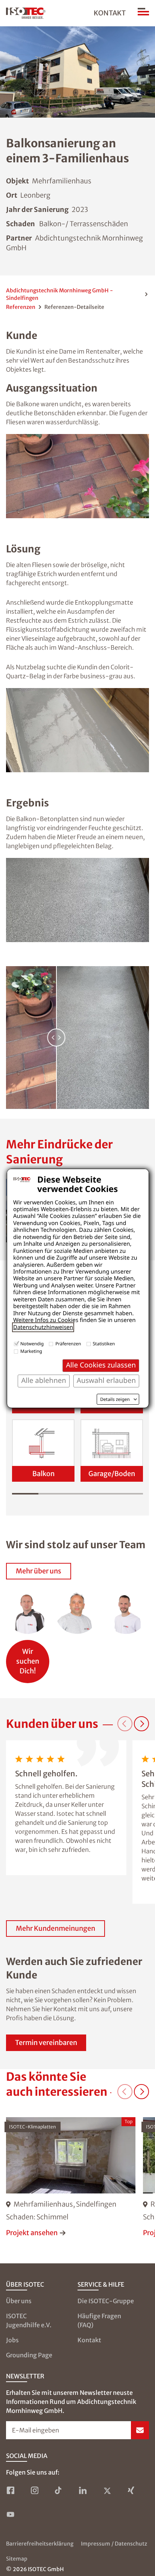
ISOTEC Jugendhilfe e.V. (29, 2320)
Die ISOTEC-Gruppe (106, 2301)
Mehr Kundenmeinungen (55, 1928)
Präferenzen (68, 1344)
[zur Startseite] (26, 13)
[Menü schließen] (143, 13)
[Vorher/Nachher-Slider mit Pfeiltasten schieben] (77, 1038)
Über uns (19, 2301)
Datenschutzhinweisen (43, 1327)
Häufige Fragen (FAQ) (99, 2320)
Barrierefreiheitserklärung (40, 2544)
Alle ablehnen (43, 1380)
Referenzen (21, 307)
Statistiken (104, 1344)
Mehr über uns (39, 1571)
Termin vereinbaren (46, 2043)
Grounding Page (29, 2355)
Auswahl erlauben (106, 1380)
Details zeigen (115, 1399)
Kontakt (110, 13)
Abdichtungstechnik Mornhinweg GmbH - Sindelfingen (59, 294)
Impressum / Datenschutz (114, 2544)
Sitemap (17, 2559)
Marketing (31, 1351)
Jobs (12, 2340)
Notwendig (32, 1344)
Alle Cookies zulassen (101, 1365)
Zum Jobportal (27, 1658)
